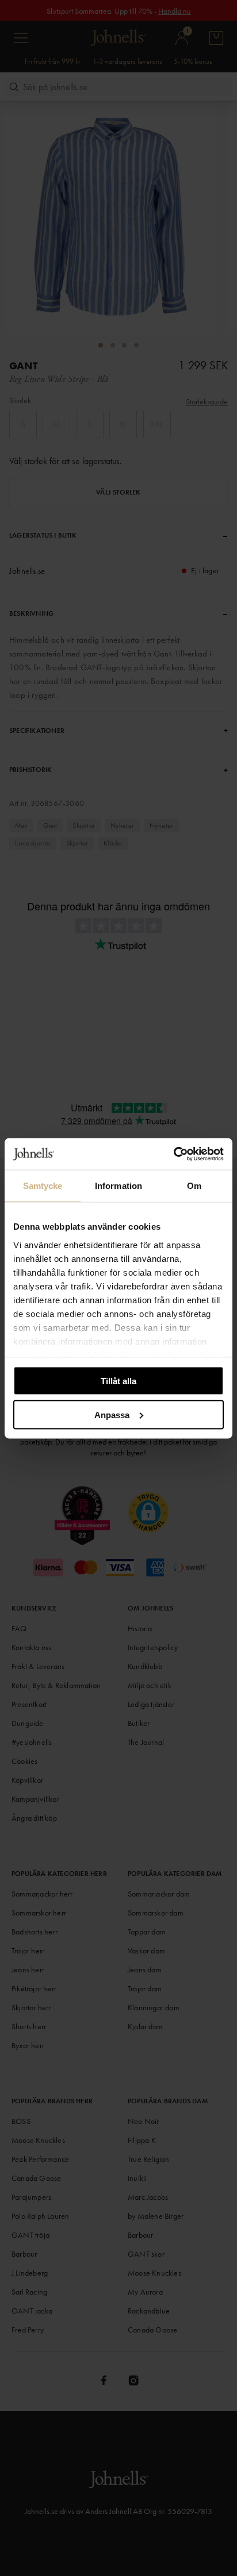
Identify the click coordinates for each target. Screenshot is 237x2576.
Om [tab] (194, 1186)
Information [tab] (118, 1186)
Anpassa (112, 1414)
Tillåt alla (118, 1381)
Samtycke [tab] (43, 1186)
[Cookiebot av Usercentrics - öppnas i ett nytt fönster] (173, 1154)
